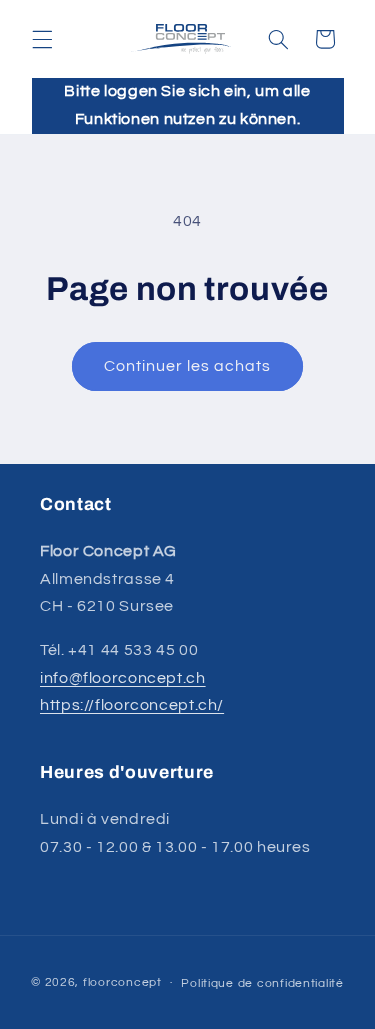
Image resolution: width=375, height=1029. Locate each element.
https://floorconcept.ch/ (132, 705)
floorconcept (122, 982)
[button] (42, 39)
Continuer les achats (188, 366)
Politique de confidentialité (262, 983)
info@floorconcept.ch (123, 678)
